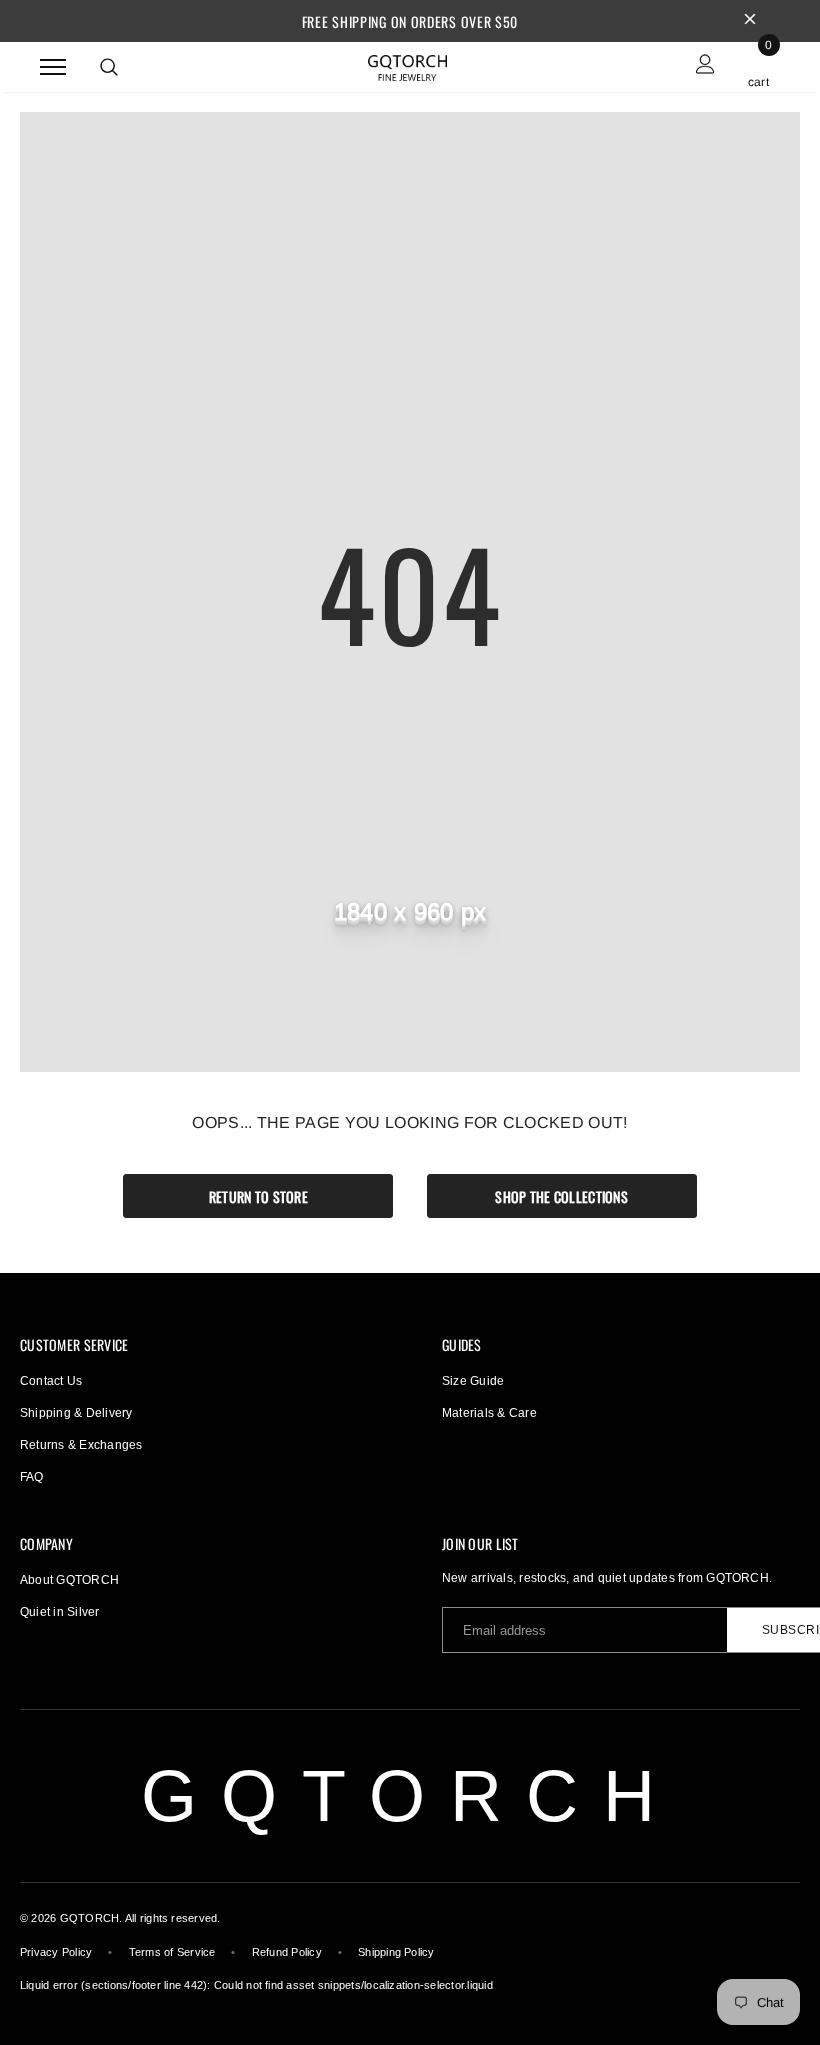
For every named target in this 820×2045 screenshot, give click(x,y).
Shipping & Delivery (76, 1413)
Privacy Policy (56, 1952)
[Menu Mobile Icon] (53, 66)
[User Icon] (705, 66)
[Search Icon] (109, 67)
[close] (750, 21)
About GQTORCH (69, 1580)
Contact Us (51, 1381)
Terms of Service (172, 1952)
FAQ (32, 1477)
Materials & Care (489, 1413)
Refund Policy (287, 1952)
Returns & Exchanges (81, 1445)
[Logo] (408, 65)
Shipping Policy (396, 1952)
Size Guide (473, 1381)
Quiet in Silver (60, 1612)
